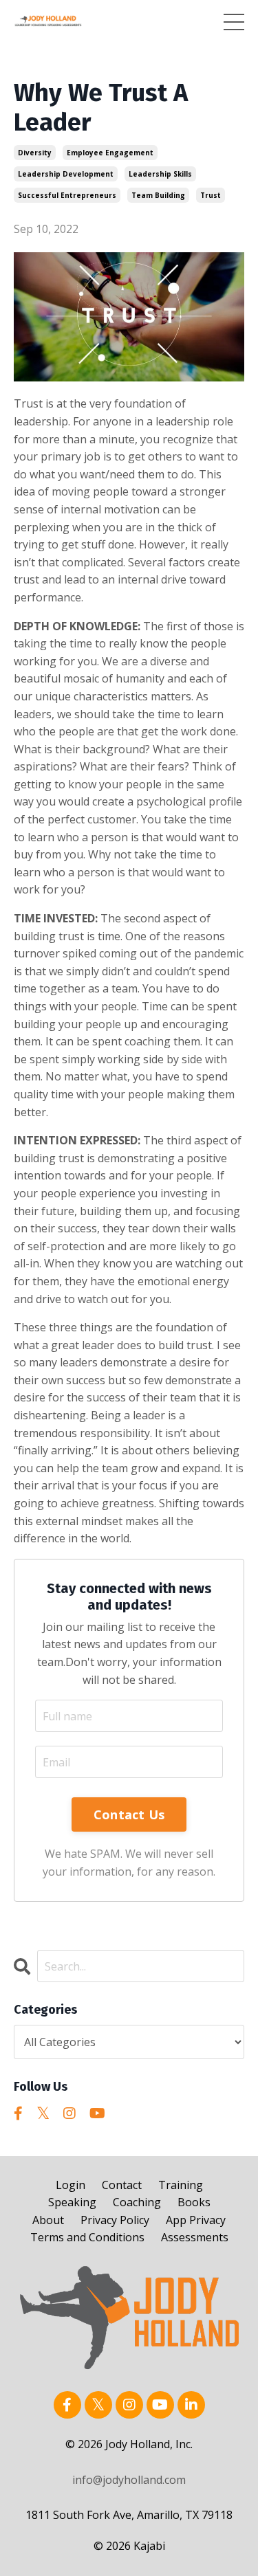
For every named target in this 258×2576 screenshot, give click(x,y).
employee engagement (110, 153)
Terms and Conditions (87, 2237)
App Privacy (196, 2220)
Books (194, 2202)
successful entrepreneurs (67, 195)
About (48, 2220)
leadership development (66, 174)
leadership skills (160, 174)
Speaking (72, 2202)
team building (158, 195)
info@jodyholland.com (129, 2480)
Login (71, 2185)
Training (181, 2185)
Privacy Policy (115, 2220)
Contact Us (129, 1814)
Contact (122, 2185)
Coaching (137, 2202)
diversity (35, 153)
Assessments (195, 2237)
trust (211, 195)
